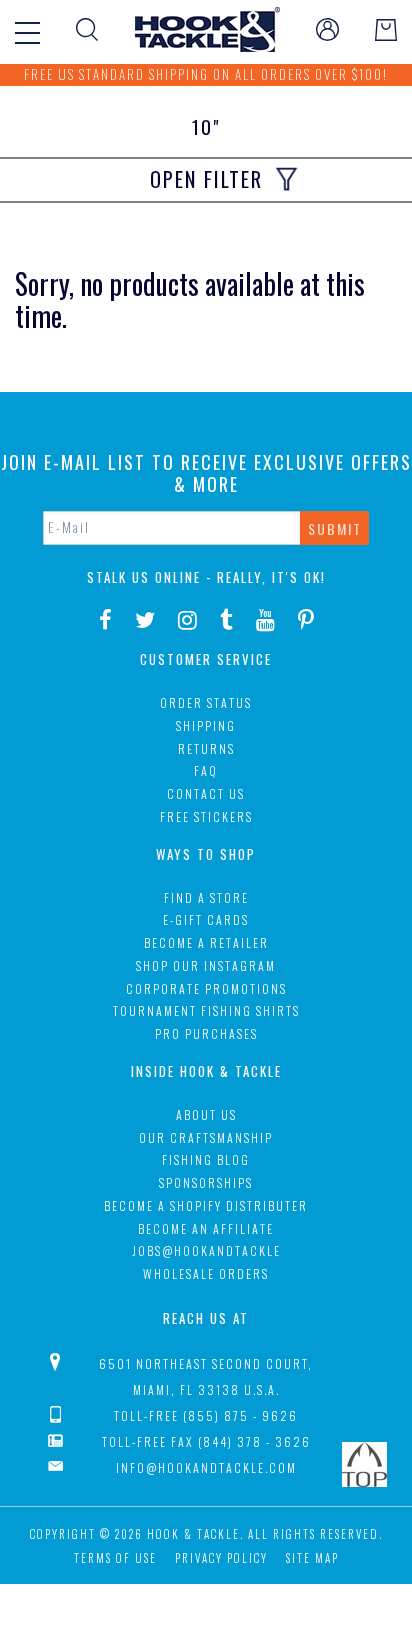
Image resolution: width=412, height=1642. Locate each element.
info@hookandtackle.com (206, 1467)
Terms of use (115, 1558)
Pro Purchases (206, 1033)
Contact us (206, 793)
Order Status (206, 702)
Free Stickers (206, 816)
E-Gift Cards (206, 919)
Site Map (312, 1558)
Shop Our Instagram (206, 965)
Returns (206, 748)
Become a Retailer (206, 942)
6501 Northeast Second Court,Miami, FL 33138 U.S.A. (206, 1376)
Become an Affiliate (206, 1228)
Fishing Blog (206, 1159)
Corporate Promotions (206, 988)
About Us (206, 1114)
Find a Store (206, 897)
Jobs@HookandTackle (206, 1250)
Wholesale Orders (206, 1273)
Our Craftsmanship (206, 1137)
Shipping (206, 725)
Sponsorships (206, 1182)
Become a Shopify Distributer (206, 1205)
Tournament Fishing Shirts (206, 1010)
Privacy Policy (221, 1558)
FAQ (206, 770)
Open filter (206, 179)
